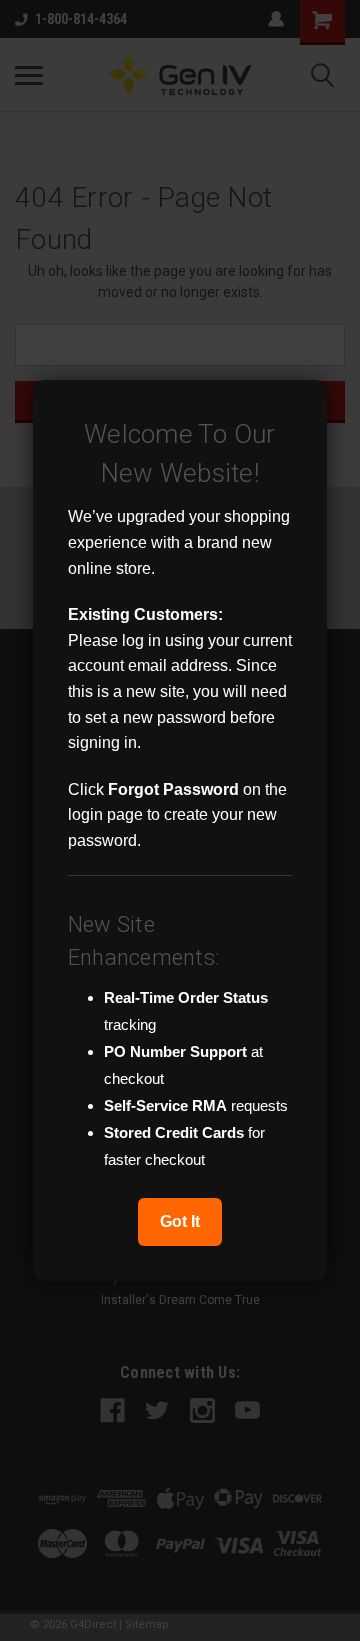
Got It (180, 1221)
